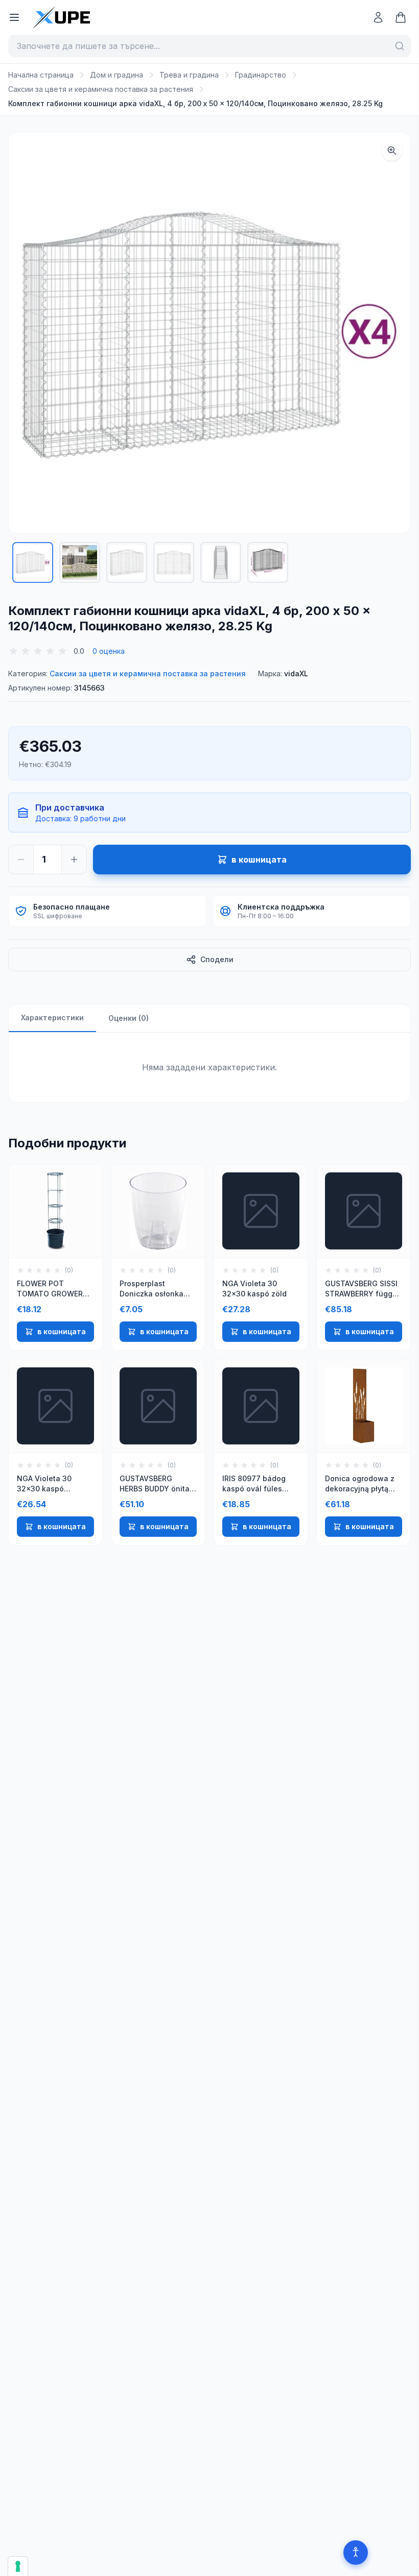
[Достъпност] (356, 2553)
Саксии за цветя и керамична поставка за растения (101, 89)
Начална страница (41, 75)
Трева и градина (189, 75)
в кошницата (62, 1331)
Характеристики (52, 1017)
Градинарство (261, 75)
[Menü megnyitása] (14, 17)
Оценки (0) (129, 1018)
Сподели (217, 959)
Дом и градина (117, 75)
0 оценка (109, 651)
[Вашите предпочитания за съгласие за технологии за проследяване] (18, 2566)
